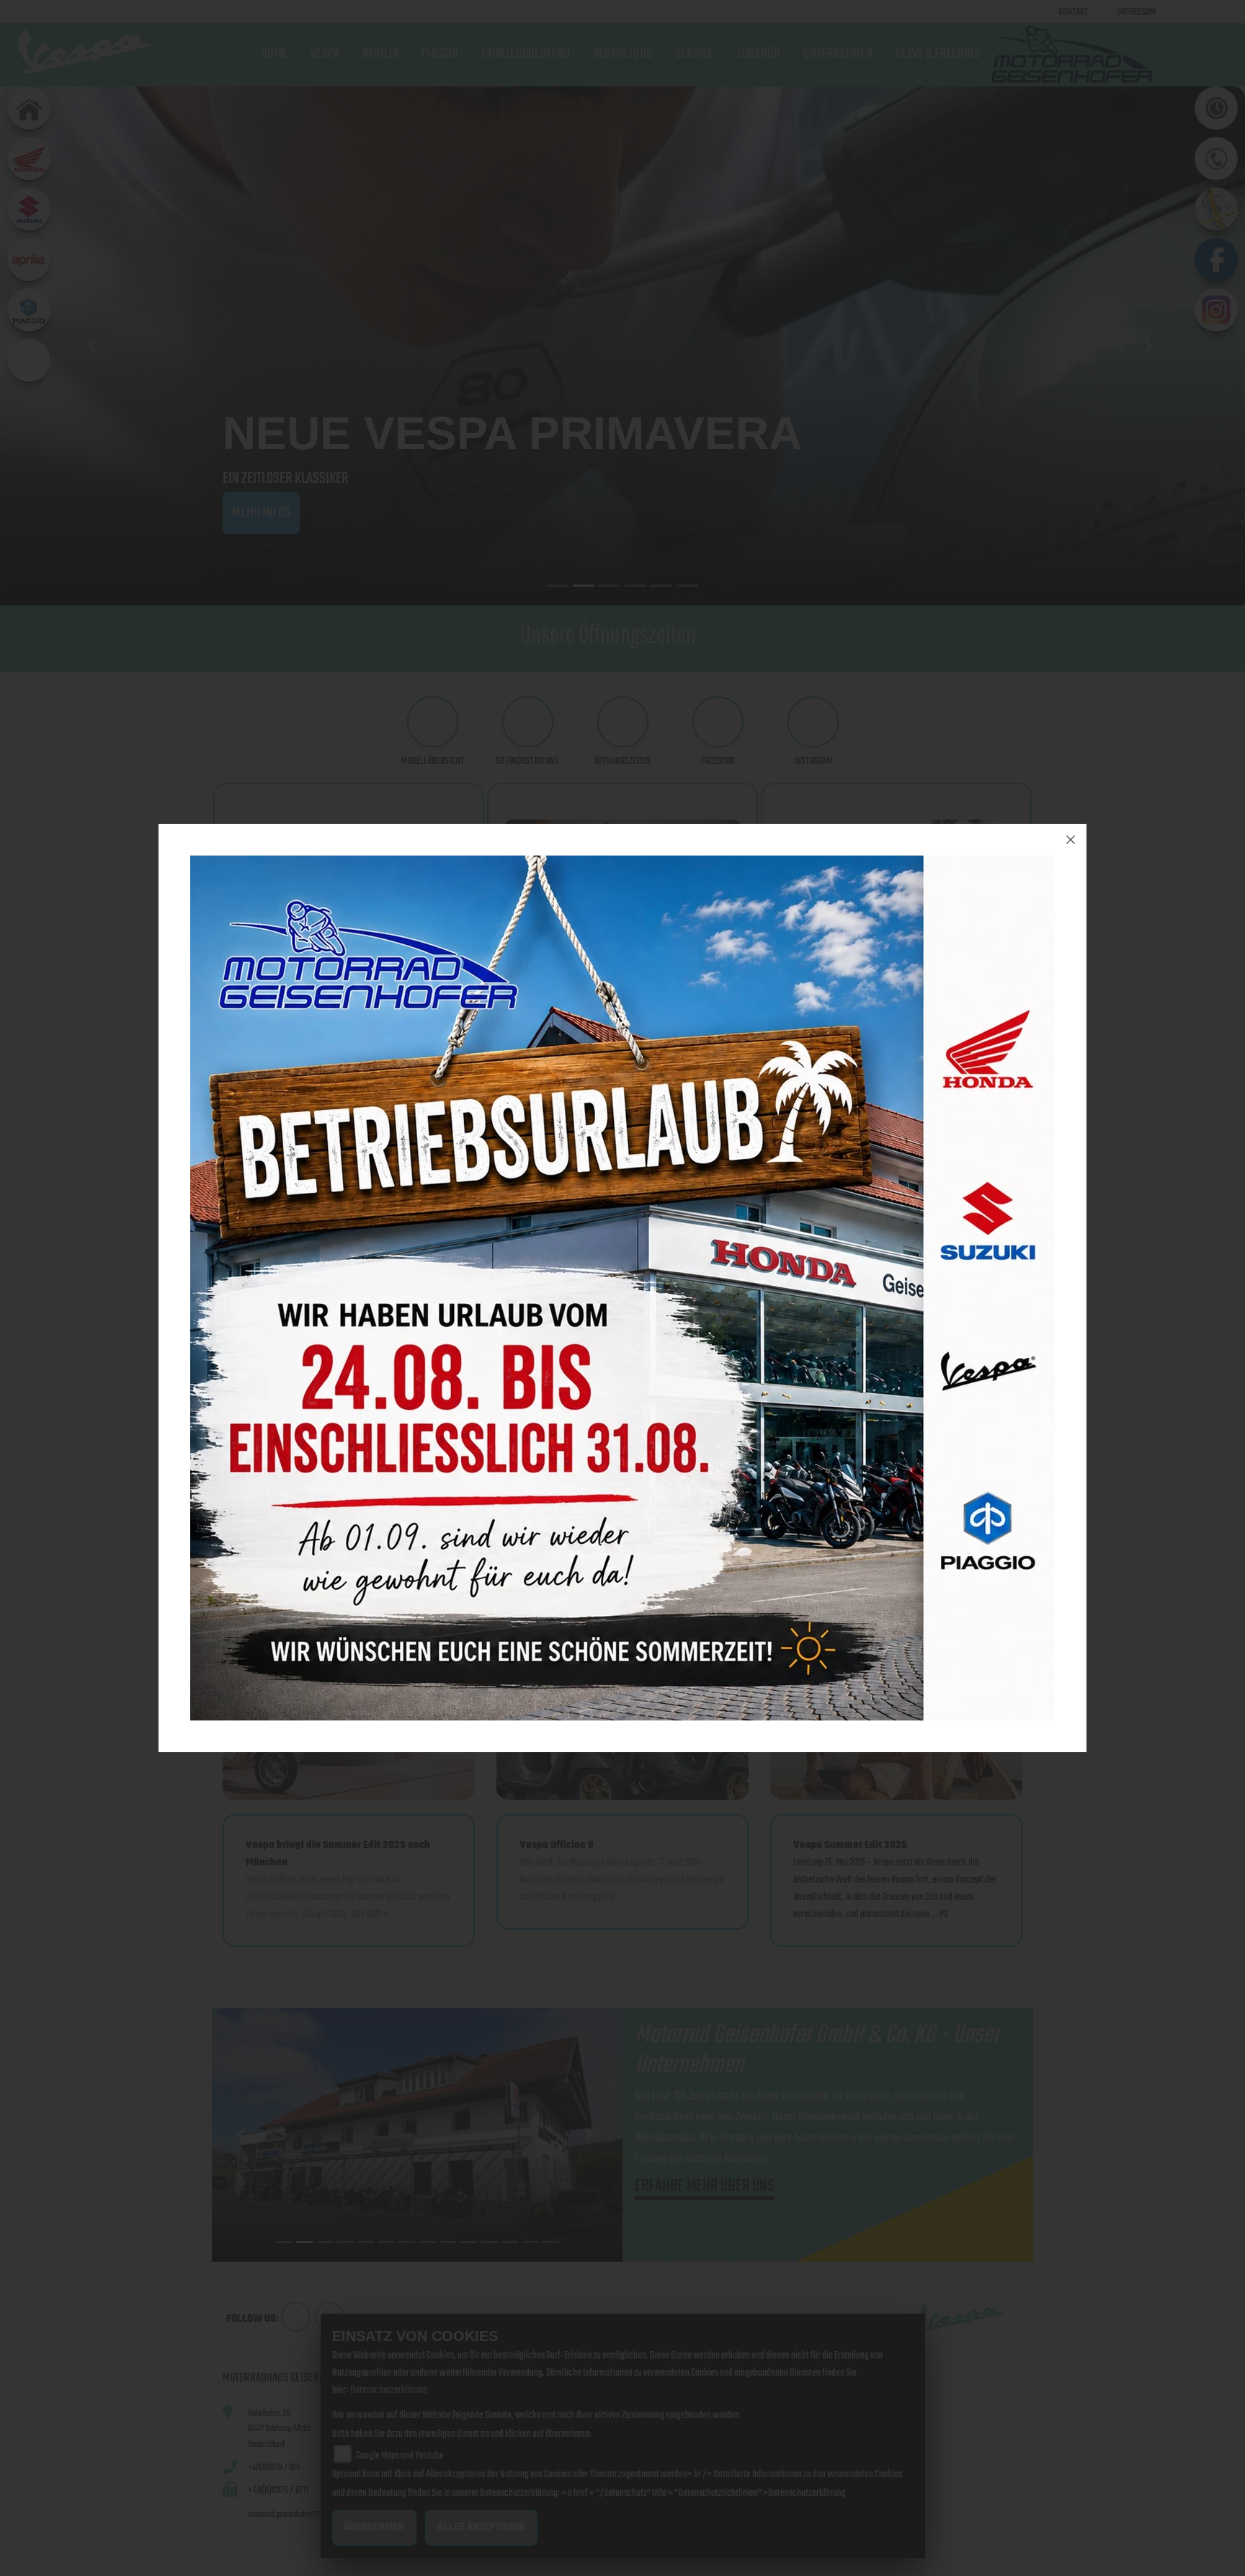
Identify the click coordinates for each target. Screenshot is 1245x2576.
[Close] (1071, 840)
